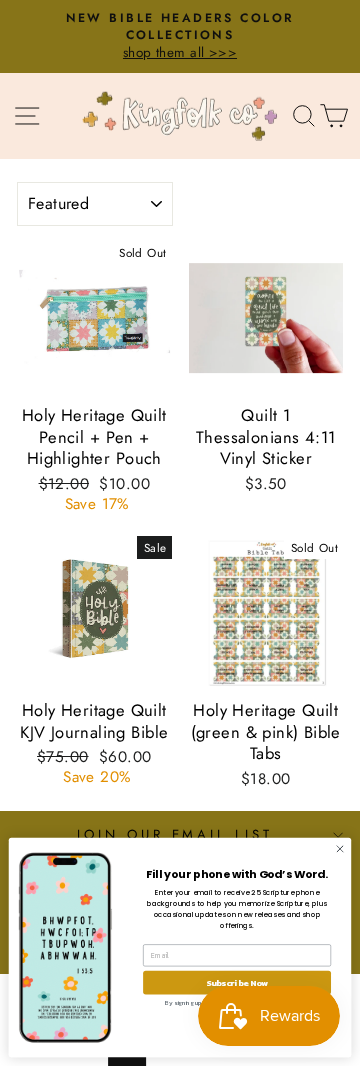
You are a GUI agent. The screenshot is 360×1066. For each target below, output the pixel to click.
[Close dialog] (339, 848)
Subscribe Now (237, 982)
